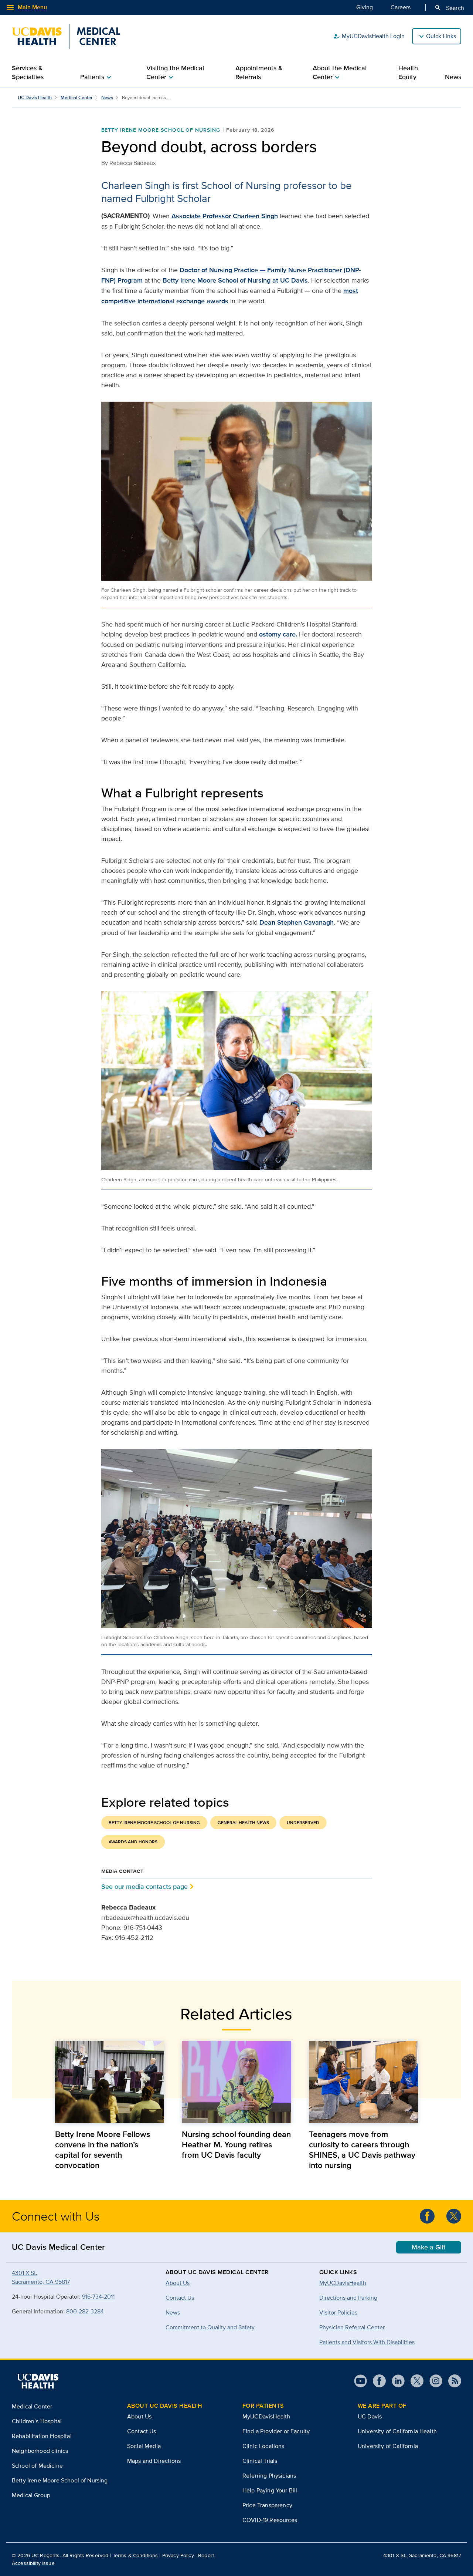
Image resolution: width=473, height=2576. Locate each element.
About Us (139, 2416)
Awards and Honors (133, 1842)
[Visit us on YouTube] (360, 2381)
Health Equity (408, 72)
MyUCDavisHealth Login (369, 36)
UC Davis (370, 2416)
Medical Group (31, 2495)
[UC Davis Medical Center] (66, 36)
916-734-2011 (98, 2297)
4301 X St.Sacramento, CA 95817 (41, 2277)
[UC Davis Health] (38, 2381)
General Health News (243, 1823)
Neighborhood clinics (40, 2451)
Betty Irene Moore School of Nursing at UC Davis (235, 280)
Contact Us (142, 2431)
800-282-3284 (85, 2311)
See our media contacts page (144, 1886)
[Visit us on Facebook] (376, 2381)
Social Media (144, 2446)
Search (449, 8)
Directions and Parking (348, 2298)
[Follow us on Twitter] (454, 2216)
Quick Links (441, 36)
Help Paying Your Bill (270, 2490)
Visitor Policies (338, 2312)
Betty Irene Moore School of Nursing (161, 130)
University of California (388, 2446)
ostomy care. (278, 634)
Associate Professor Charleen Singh (225, 216)
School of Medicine (37, 2466)
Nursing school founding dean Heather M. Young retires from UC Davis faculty (236, 2144)
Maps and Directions (154, 2461)
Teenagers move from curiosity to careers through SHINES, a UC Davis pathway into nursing (362, 2150)
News (453, 77)
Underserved (303, 1823)
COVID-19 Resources (270, 2520)
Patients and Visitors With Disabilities (367, 2342)
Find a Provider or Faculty (276, 2431)
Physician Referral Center (352, 2327)
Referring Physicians (269, 2476)
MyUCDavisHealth (343, 2283)
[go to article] (110, 2082)
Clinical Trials (260, 2461)
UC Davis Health (35, 97)
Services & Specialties (28, 72)
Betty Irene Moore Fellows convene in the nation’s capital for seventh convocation (103, 2150)
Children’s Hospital (37, 2421)
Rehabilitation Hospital (42, 2436)
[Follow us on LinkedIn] (395, 2381)
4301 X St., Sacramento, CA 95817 (422, 2555)
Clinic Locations (263, 2446)
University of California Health (397, 2431)
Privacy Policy (178, 2555)
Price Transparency (267, 2505)
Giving (365, 7)
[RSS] (452, 2381)
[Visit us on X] (414, 2381)
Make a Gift (429, 2247)
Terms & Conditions (135, 2555)
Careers (401, 7)
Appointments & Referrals (259, 72)
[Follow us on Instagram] (433, 2381)
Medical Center (76, 97)
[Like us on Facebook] (427, 2216)
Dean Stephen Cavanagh (297, 922)
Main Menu (26, 7)
